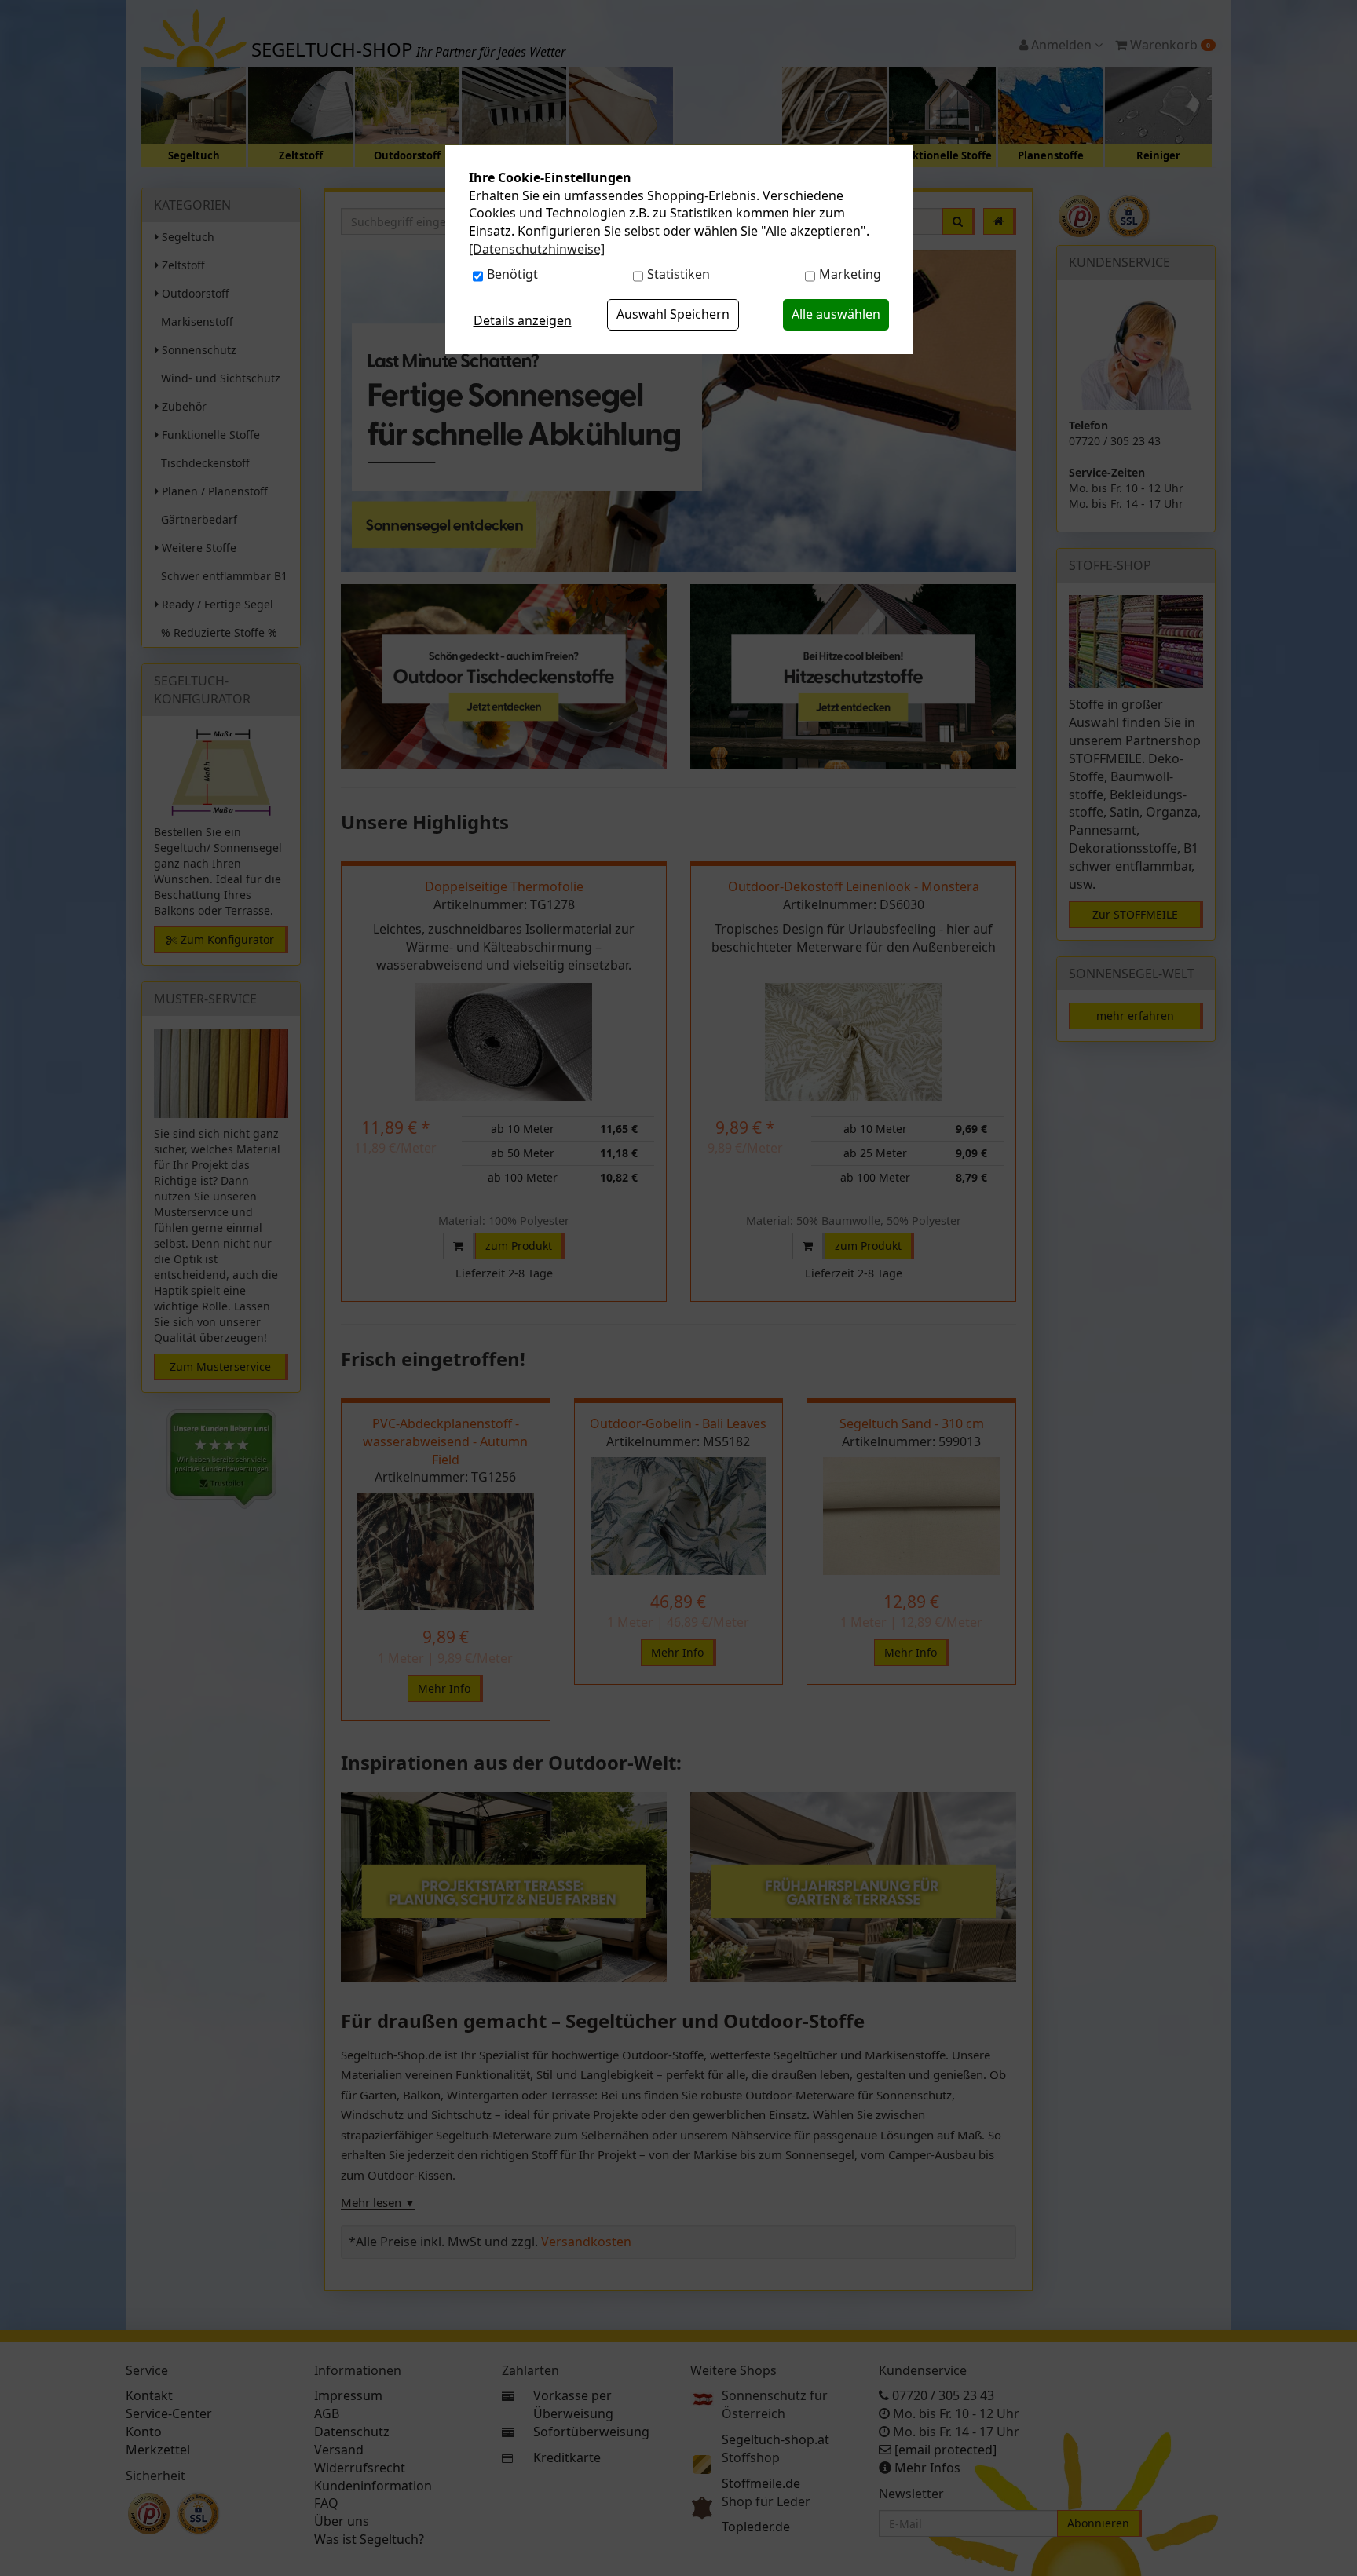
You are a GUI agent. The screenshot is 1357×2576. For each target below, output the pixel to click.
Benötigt (512, 274)
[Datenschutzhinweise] (537, 249)
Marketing (850, 274)
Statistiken (678, 274)
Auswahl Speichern (673, 314)
